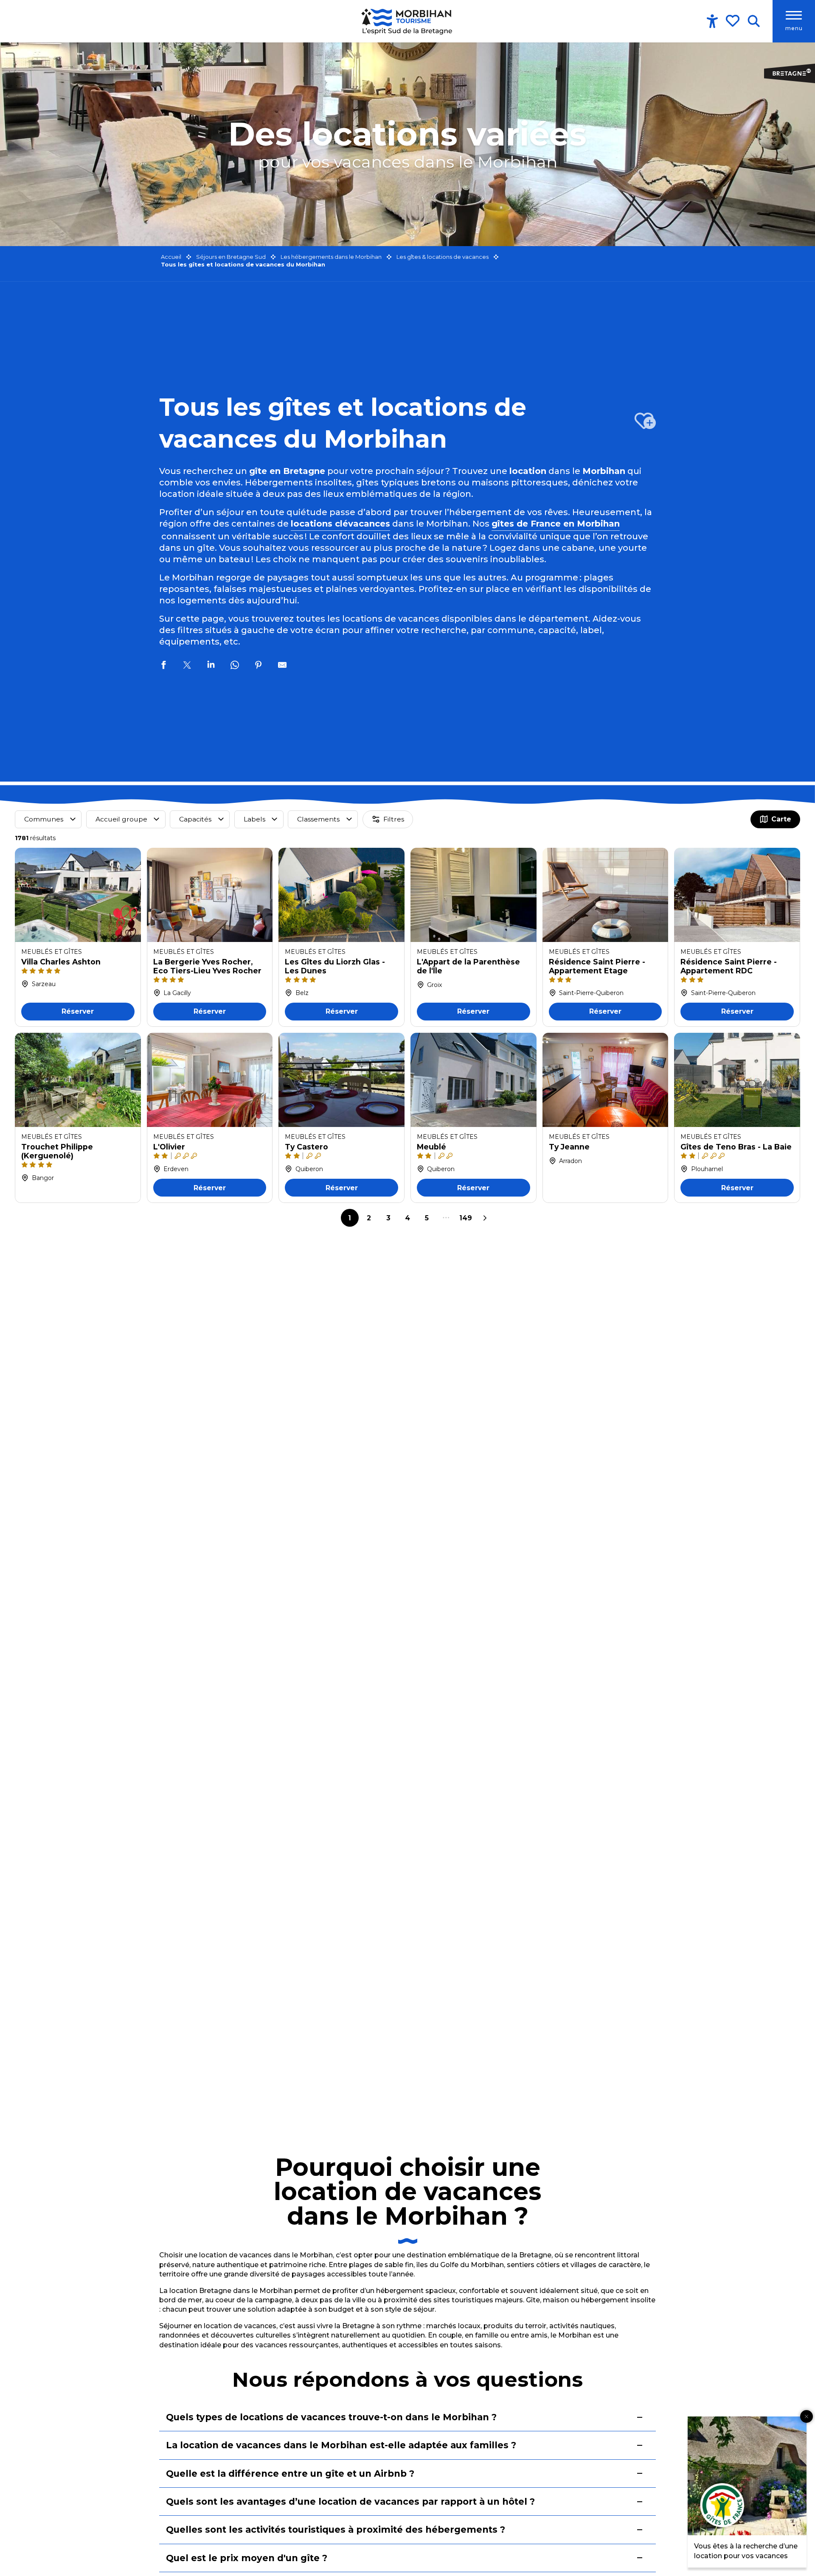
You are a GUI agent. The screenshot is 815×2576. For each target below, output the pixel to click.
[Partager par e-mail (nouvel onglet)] (282, 666)
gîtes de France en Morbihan (556, 524)
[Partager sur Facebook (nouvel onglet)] (163, 666)
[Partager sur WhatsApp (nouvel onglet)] (235, 666)
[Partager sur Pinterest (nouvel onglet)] (259, 666)
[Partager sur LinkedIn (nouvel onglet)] (211, 666)
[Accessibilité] (712, 21)
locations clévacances (340, 524)
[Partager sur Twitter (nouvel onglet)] (187, 666)
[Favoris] (733, 21)
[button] (754, 21)
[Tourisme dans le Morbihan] (407, 21)
